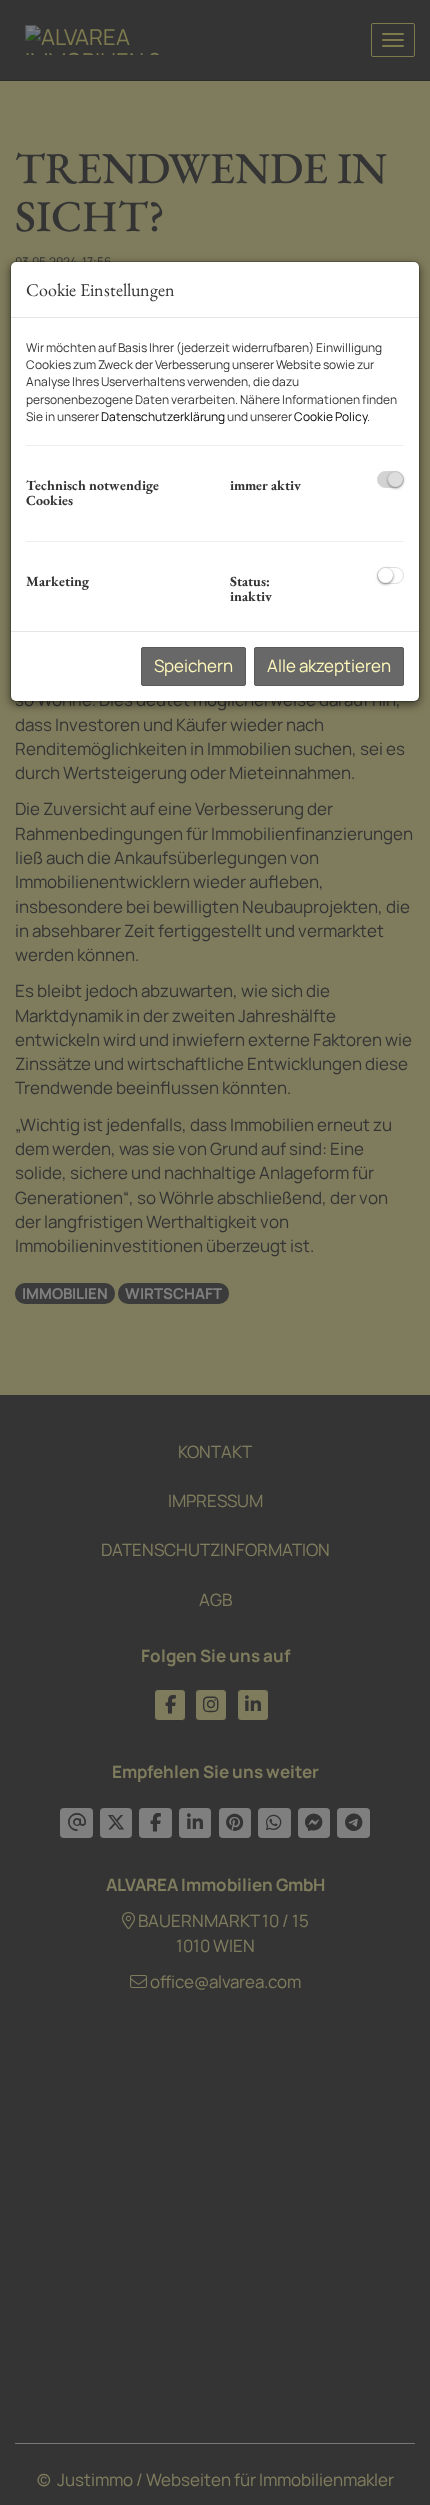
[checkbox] (390, 479)
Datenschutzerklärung (163, 416)
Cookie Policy (330, 416)
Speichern (193, 665)
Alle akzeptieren (329, 665)
